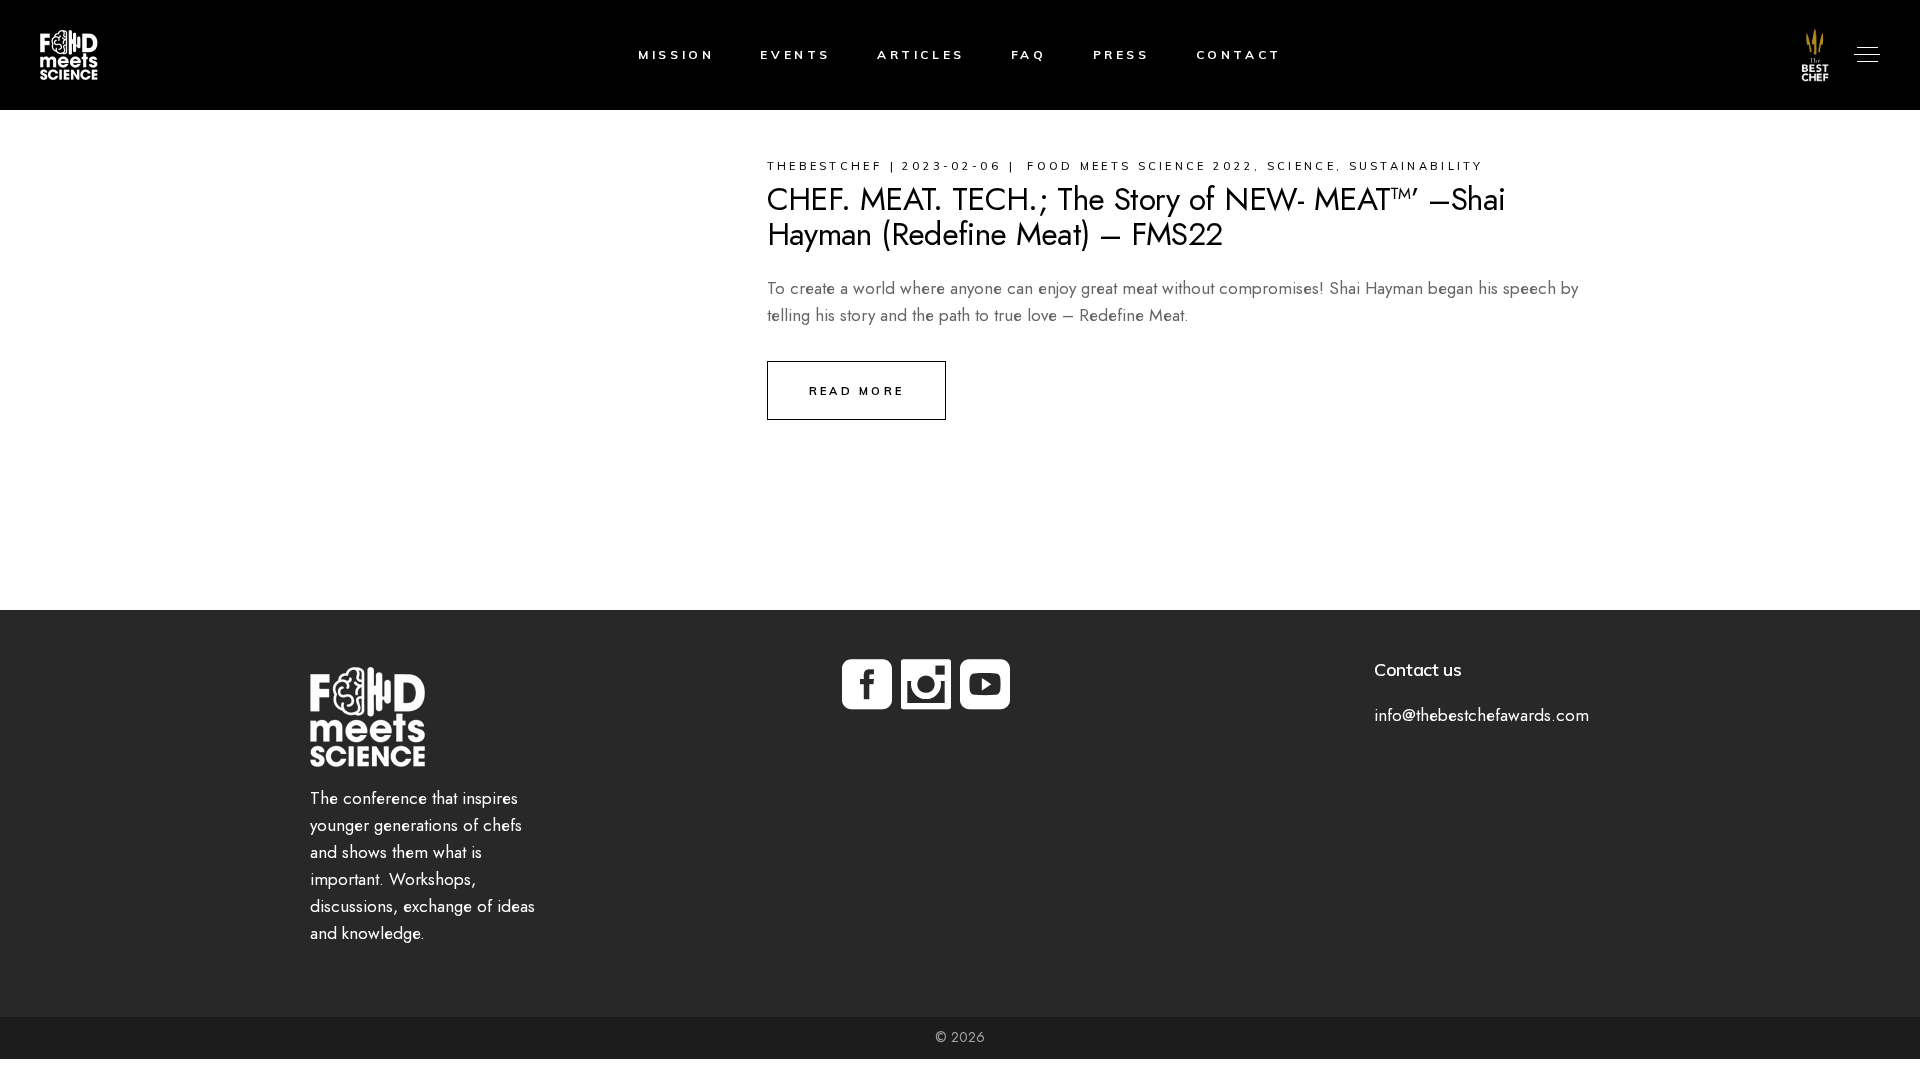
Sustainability (1416, 166)
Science (1301, 166)
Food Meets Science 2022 (1140, 166)
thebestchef (824, 166)
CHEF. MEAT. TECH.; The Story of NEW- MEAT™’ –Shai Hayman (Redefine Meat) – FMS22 (1136, 216)
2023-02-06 (951, 166)
